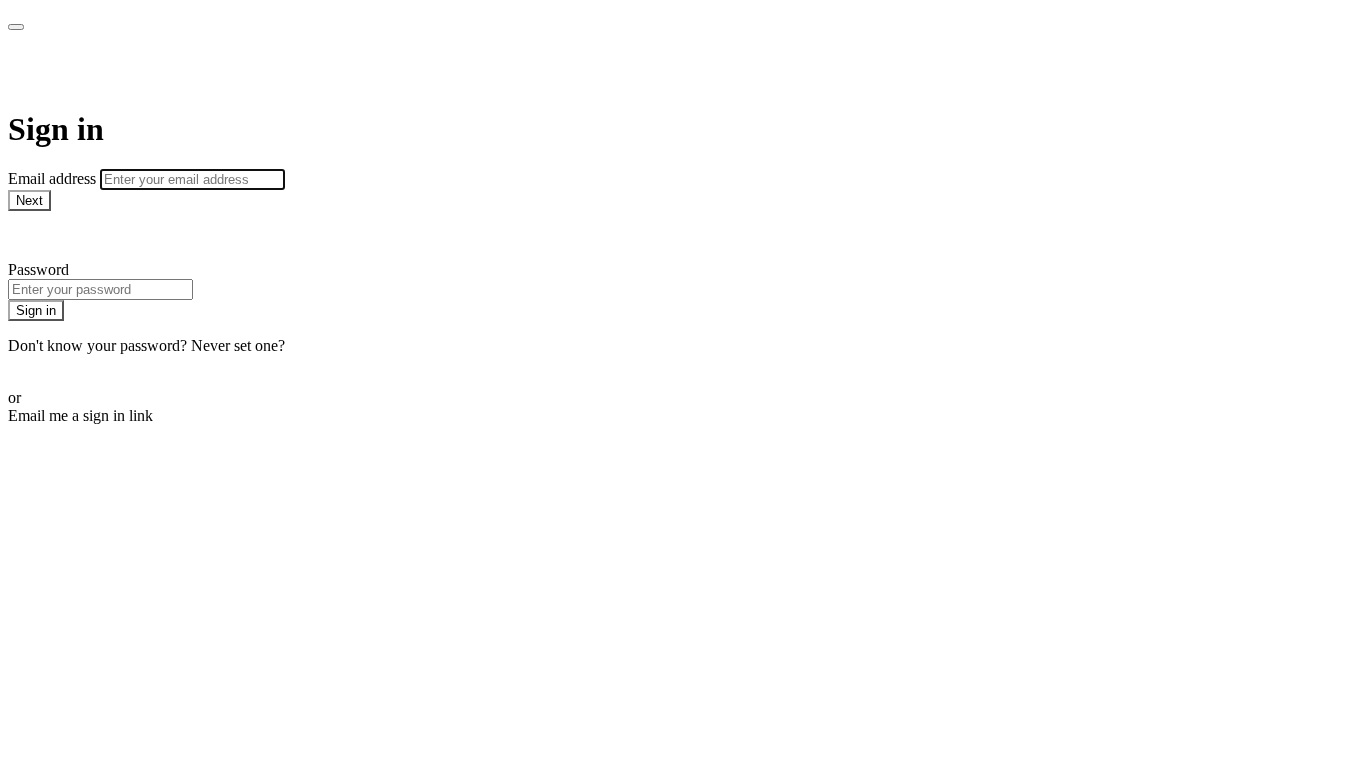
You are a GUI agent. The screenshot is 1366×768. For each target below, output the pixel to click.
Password (38, 269)
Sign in (36, 310)
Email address (54, 178)
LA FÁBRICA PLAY (150, 70)
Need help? (44, 235)
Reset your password (74, 363)
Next (29, 200)
